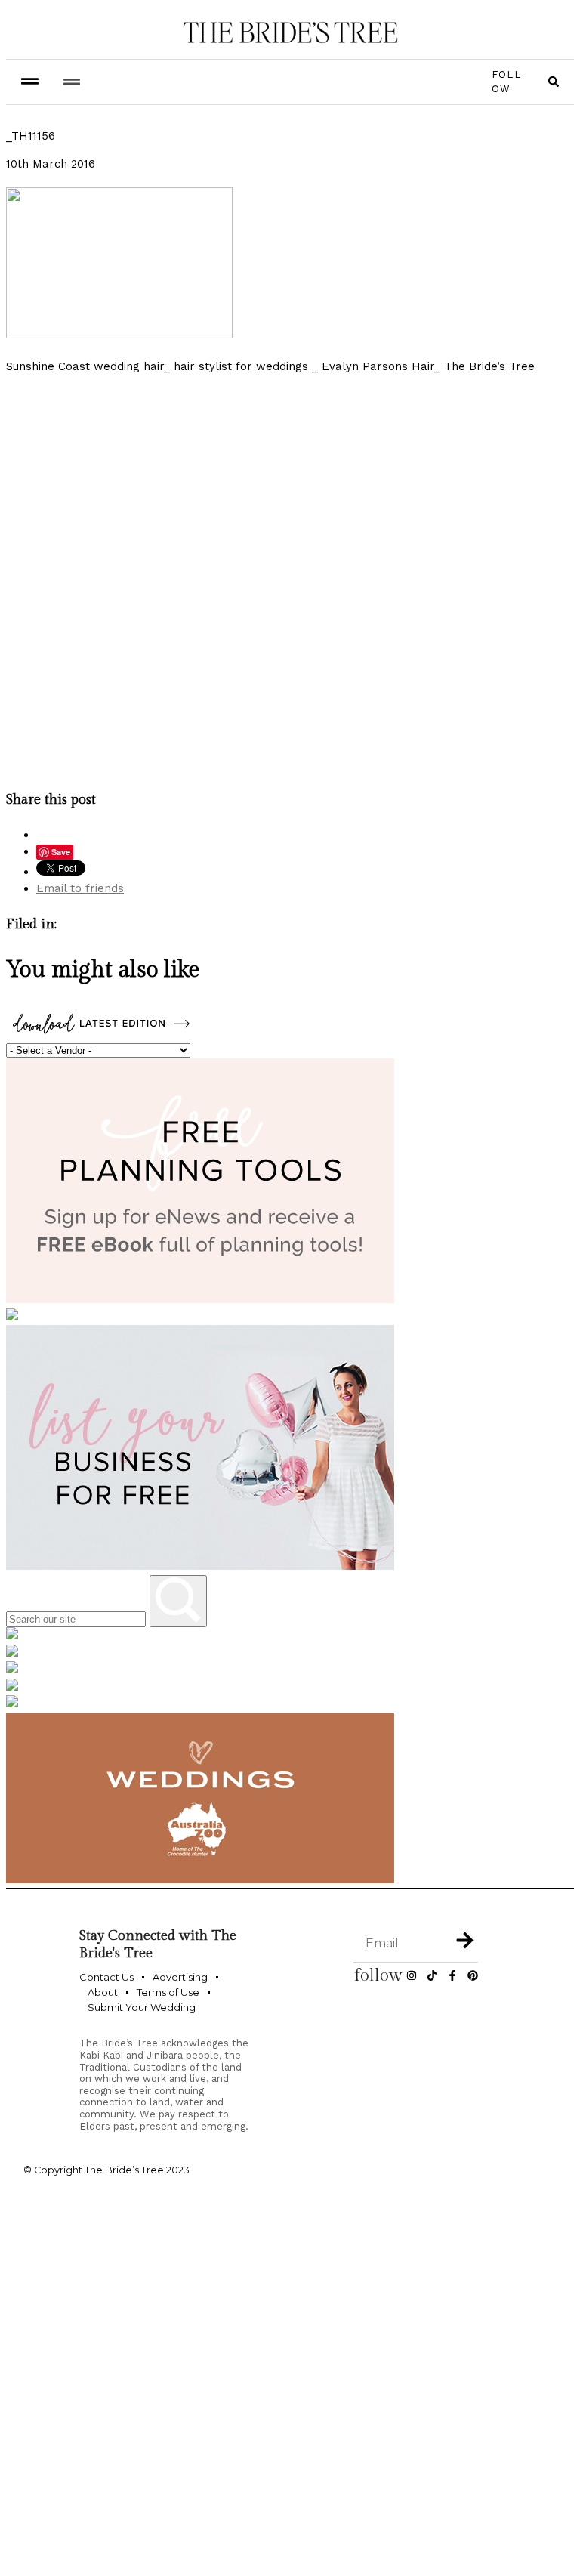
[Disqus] (290, 579)
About (103, 1992)
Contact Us (106, 1977)
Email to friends (80, 888)
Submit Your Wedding (142, 2007)
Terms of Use (168, 1992)
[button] (71, 82)
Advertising (180, 1977)
